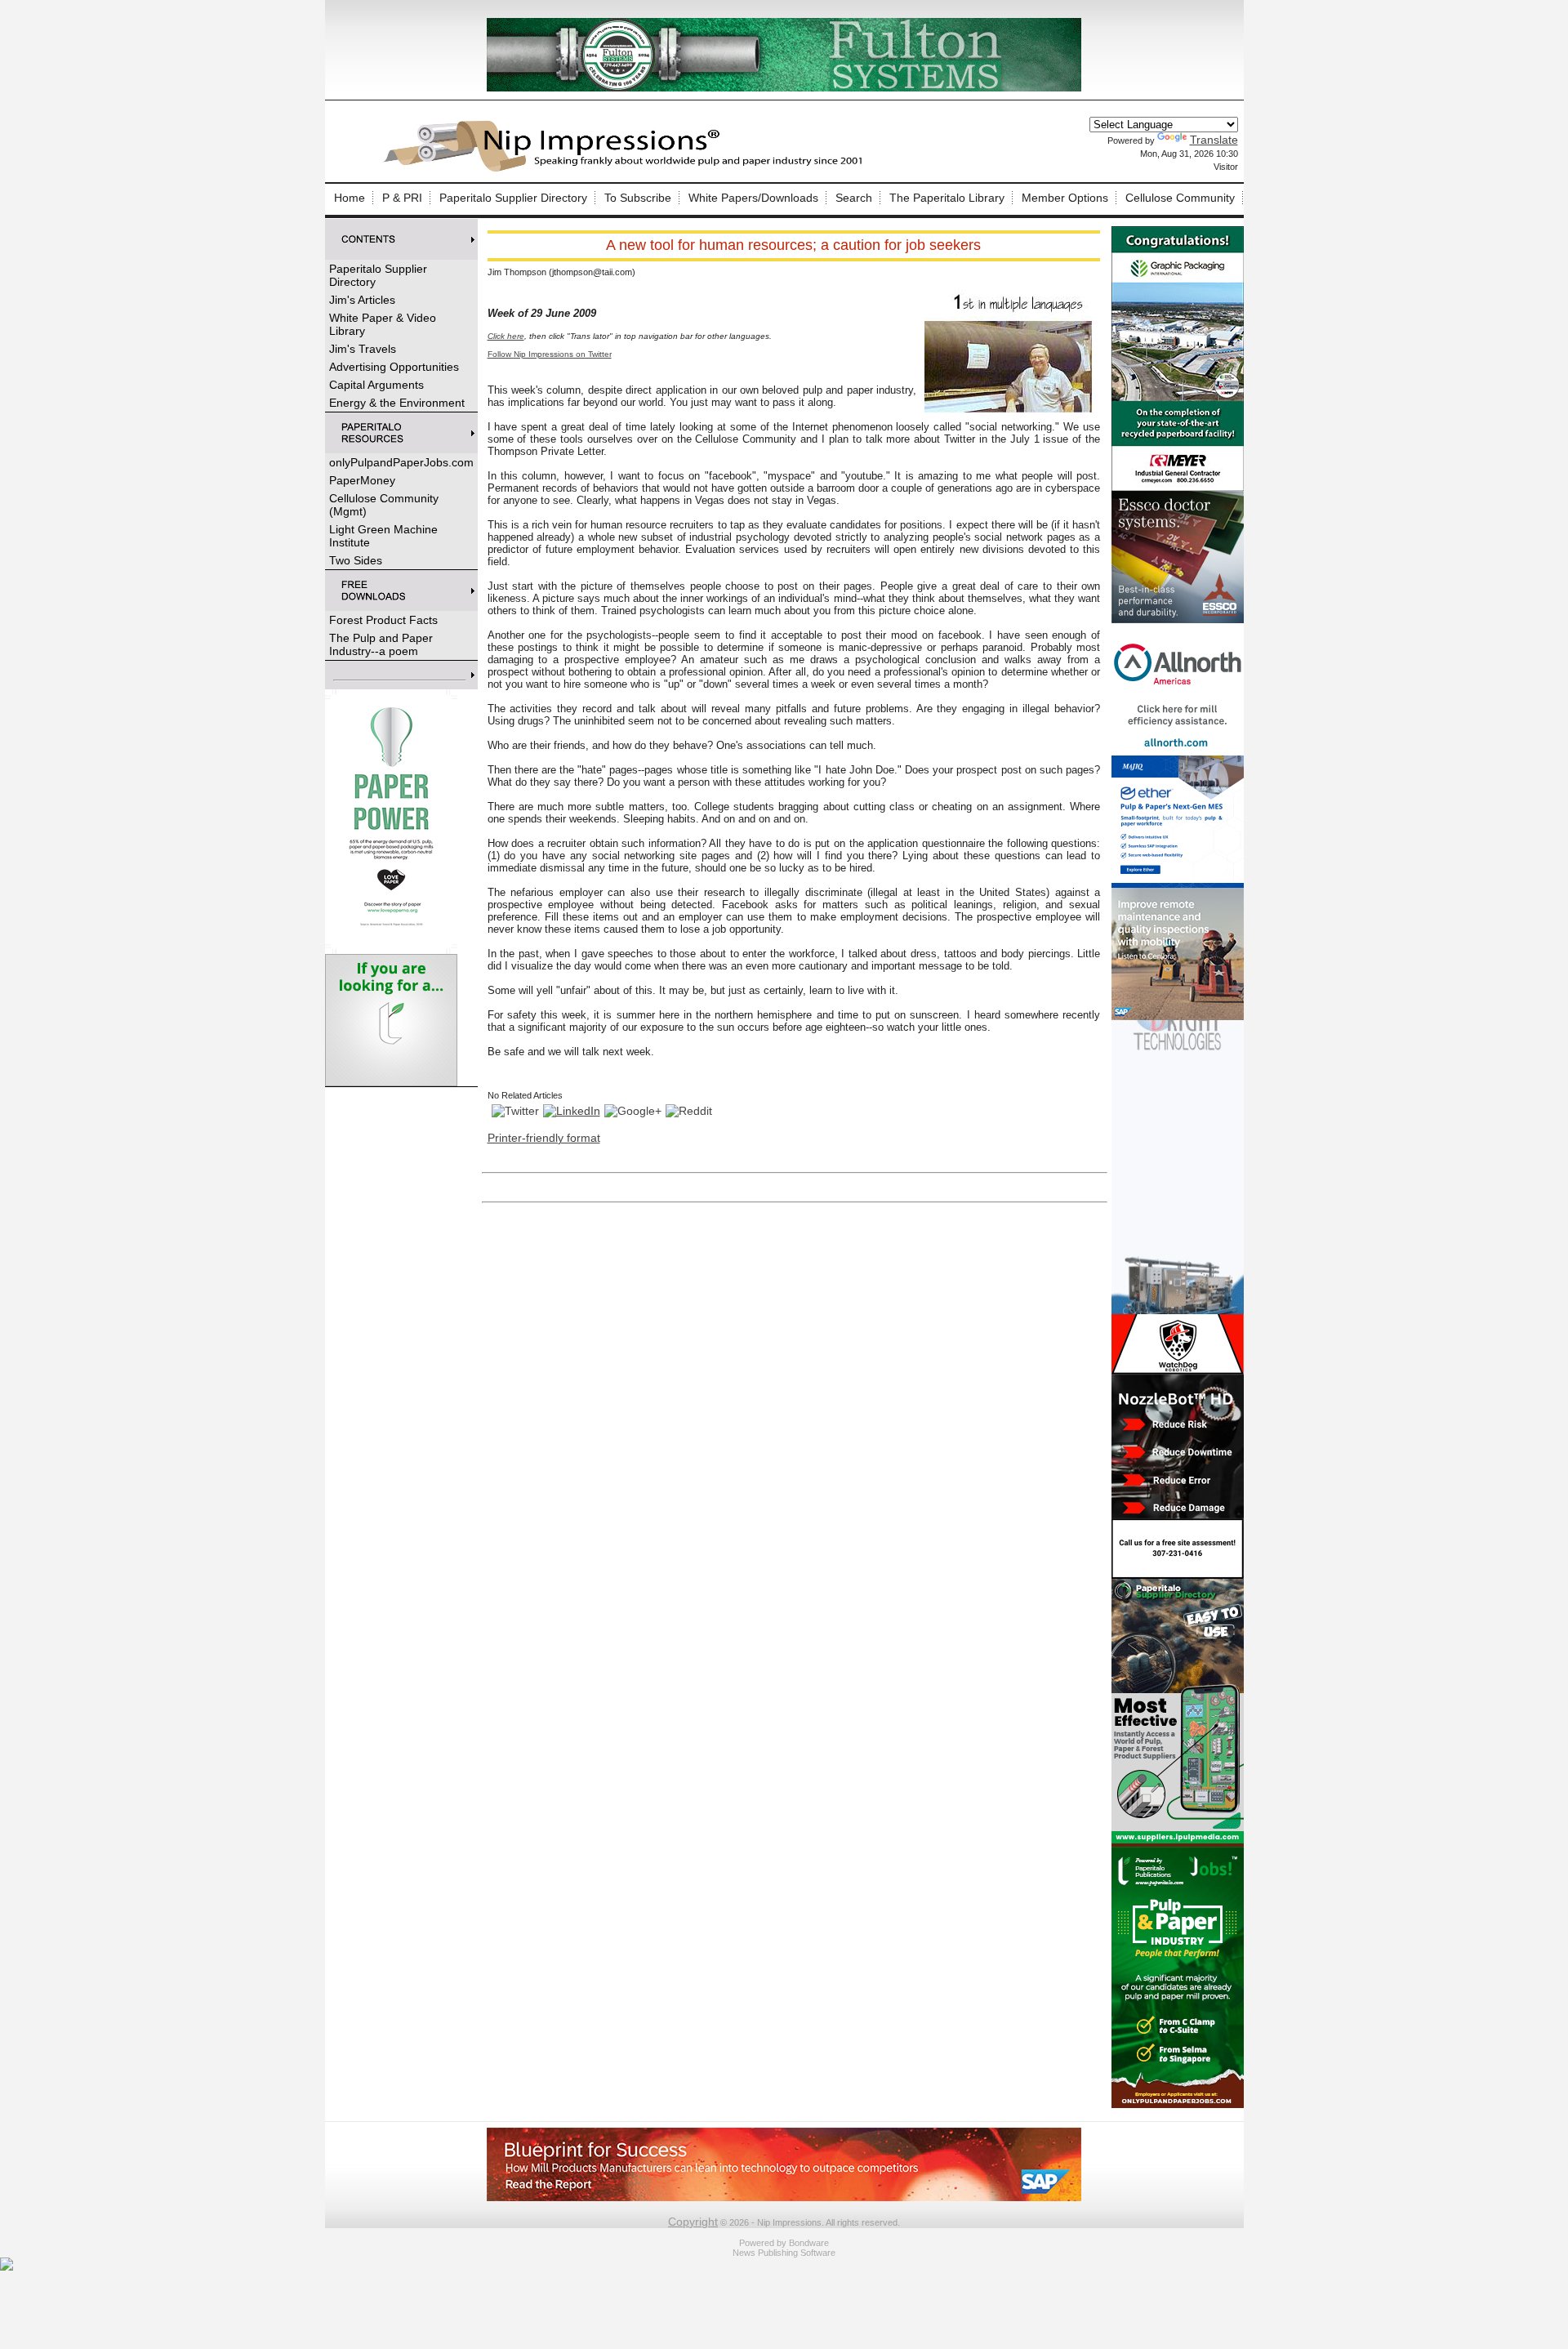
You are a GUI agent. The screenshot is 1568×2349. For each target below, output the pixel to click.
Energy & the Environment (397, 403)
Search (854, 198)
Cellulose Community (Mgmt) (384, 505)
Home (350, 198)
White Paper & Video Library (383, 324)
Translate (1214, 140)
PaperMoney (362, 480)
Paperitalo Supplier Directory (513, 198)
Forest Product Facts (383, 620)
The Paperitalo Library (947, 198)
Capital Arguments (376, 385)
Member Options (1065, 198)
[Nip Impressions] (627, 169)
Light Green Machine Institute (383, 536)
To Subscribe (638, 198)
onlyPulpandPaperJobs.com (401, 462)
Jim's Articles (362, 300)
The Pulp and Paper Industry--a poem (381, 644)
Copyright (693, 2222)
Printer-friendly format (544, 1138)
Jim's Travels (363, 349)
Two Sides (356, 560)
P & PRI (402, 198)
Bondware (809, 2243)
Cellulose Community (1180, 198)
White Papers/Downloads (753, 198)
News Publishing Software (784, 2253)
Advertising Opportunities (394, 367)
